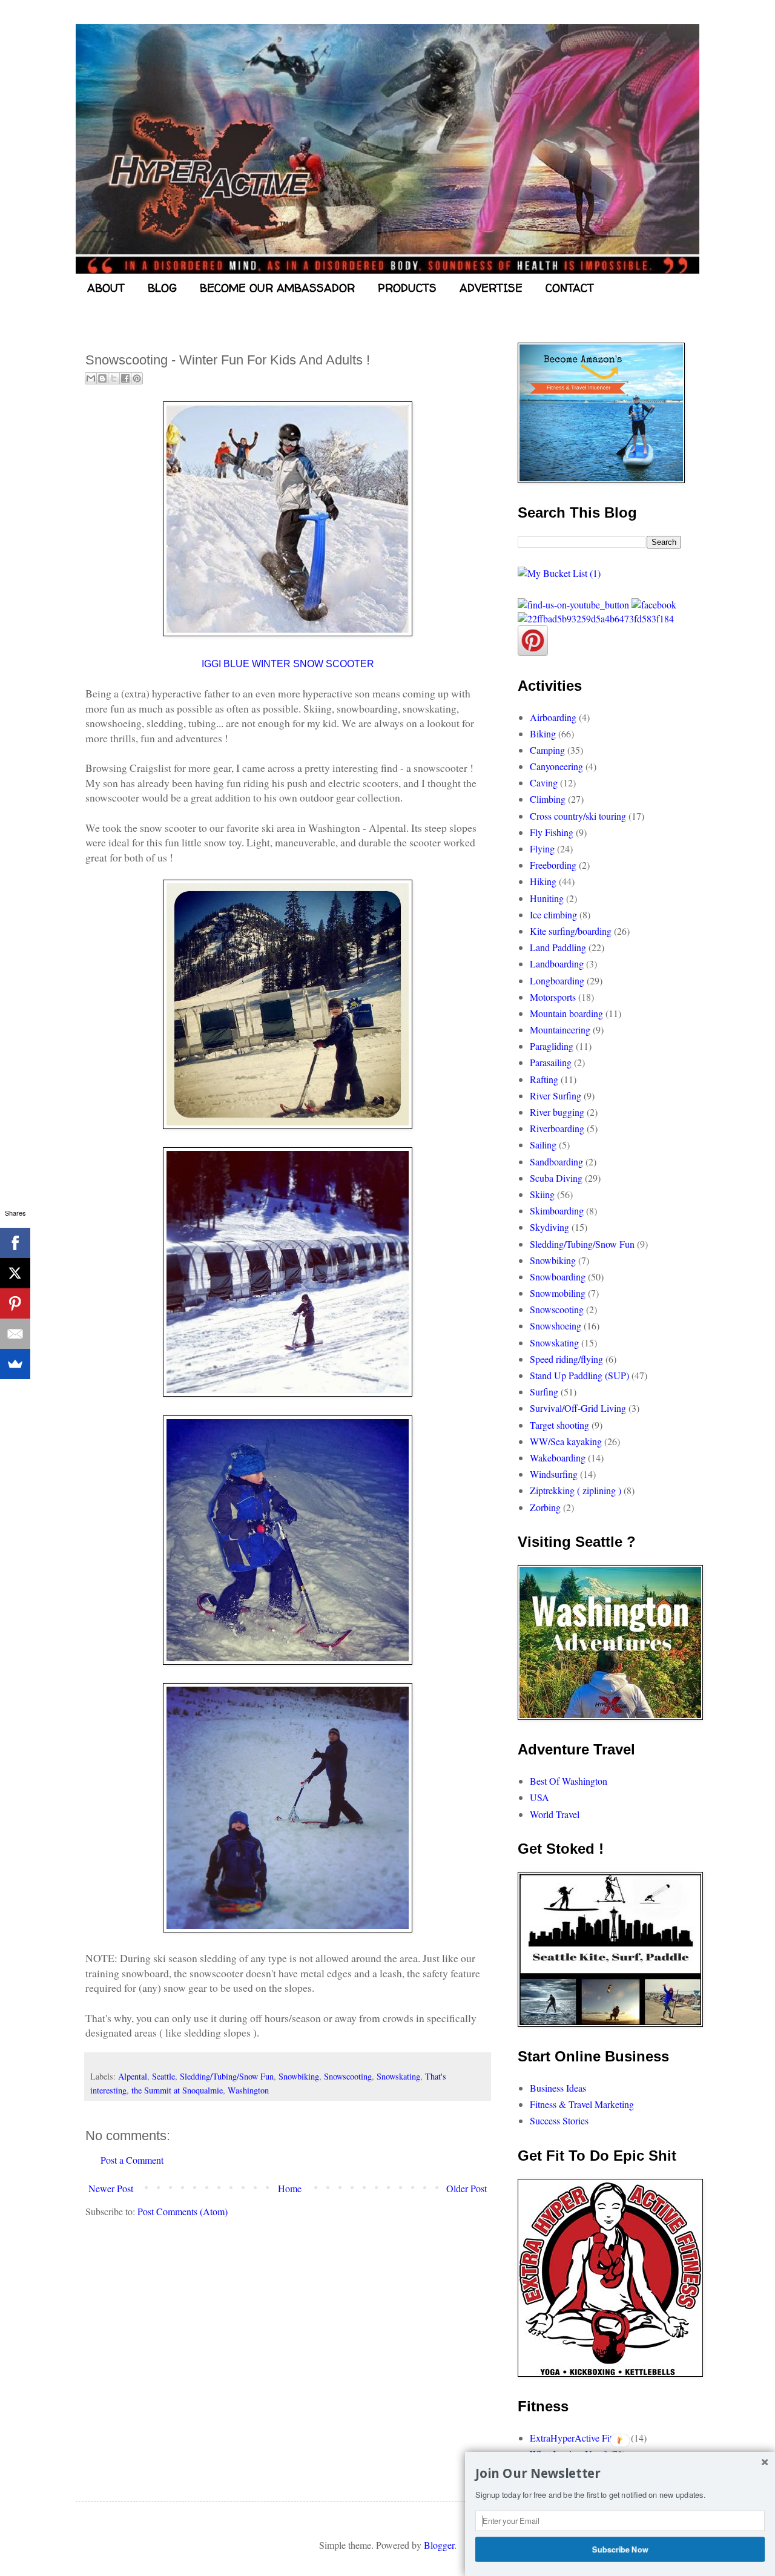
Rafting (544, 1079)
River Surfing (556, 1095)
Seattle (163, 2076)
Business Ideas (558, 2088)
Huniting (547, 898)
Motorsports (553, 997)
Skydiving (549, 1227)
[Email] (15, 1334)
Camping (547, 750)
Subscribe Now (620, 2549)
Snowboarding (558, 1276)
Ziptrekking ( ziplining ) (575, 1490)
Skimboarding (557, 1211)
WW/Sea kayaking (566, 1441)
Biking (543, 733)
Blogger (439, 2545)
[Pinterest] (15, 1303)
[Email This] (91, 378)
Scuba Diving (556, 1178)
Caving (544, 782)
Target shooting (559, 1425)
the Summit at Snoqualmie (177, 2090)
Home (290, 2188)
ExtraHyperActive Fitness (579, 2438)
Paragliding (552, 1046)
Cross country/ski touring (578, 816)
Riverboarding (557, 1128)
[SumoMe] (15, 1364)
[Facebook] (15, 1243)
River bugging (557, 1112)
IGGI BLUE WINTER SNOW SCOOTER (288, 664)
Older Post (467, 2188)
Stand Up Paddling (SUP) (579, 1375)
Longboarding (557, 980)
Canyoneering (556, 766)
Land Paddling (558, 947)
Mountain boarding (566, 1013)
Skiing (542, 1194)
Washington (248, 2090)
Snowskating (398, 2076)
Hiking (543, 881)
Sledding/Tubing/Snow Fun (227, 2076)
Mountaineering (560, 1029)
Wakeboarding (558, 1458)
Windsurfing (554, 1474)
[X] (15, 1273)
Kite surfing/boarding (571, 931)
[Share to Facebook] (125, 378)
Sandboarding (556, 1161)
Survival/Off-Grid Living (578, 1408)
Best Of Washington (569, 1781)
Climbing (548, 799)
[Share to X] (114, 378)
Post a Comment (132, 2160)
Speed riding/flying (566, 1359)
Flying (542, 848)
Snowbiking (299, 2076)
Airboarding (553, 717)
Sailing (543, 1145)
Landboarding (557, 964)
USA (539, 1797)
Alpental (133, 2076)
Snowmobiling (558, 1293)
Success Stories (559, 2120)
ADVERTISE (491, 288)
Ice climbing (553, 914)
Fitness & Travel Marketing (582, 2104)
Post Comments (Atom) (183, 2211)
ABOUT (106, 288)
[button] (620, 2474)
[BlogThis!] (102, 378)
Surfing (544, 1392)
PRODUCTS (407, 288)
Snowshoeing (556, 1326)
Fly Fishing (552, 832)
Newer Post (111, 2188)
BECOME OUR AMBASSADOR (277, 288)
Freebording (553, 865)
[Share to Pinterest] (137, 378)
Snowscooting (348, 2076)
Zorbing (545, 1507)
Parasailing (551, 1062)
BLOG (162, 288)
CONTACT (570, 288)
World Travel (555, 1814)
